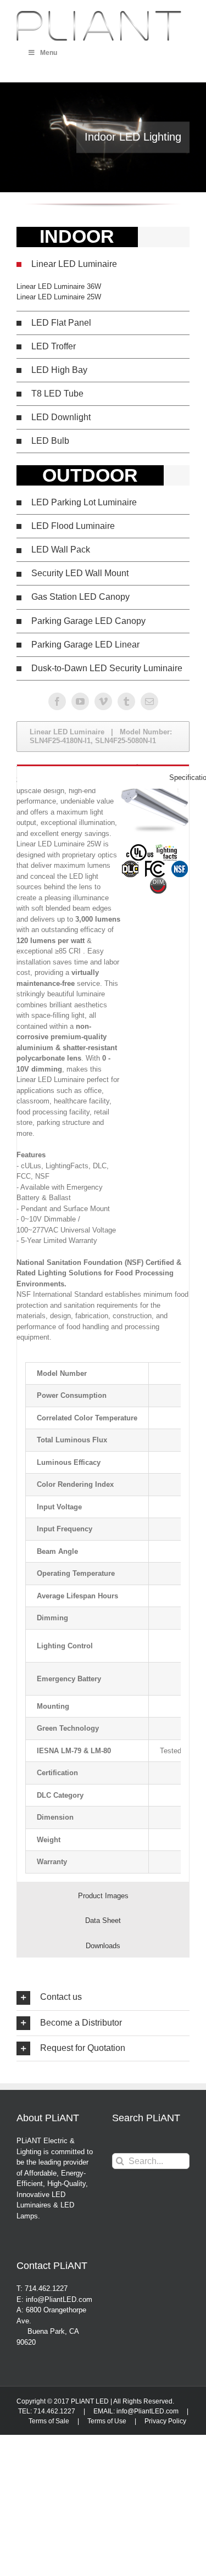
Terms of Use (107, 2421)
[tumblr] (126, 701)
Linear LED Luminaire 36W (59, 286)
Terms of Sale (49, 2421)
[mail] (149, 701)
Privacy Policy (165, 2421)
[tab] (103, 777)
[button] (103, 264)
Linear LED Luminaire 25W (59, 297)
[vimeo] (103, 701)
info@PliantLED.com (147, 2411)
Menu (49, 53)
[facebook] (57, 701)
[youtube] (80, 701)
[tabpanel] (103, 1618)
